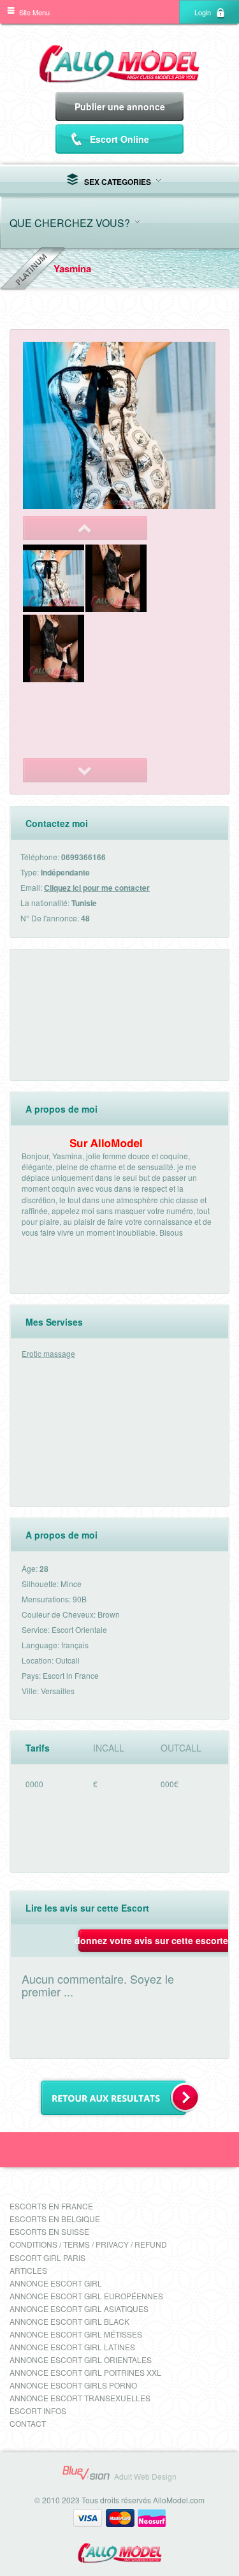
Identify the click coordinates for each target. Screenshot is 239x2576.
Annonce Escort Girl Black (69, 2321)
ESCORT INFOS (38, 2411)
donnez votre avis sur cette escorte (151, 1940)
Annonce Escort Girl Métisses (76, 2334)
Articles (28, 2270)
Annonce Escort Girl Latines (72, 2347)
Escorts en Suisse (49, 2231)
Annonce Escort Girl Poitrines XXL (85, 2372)
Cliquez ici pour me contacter (97, 888)
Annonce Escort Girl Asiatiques (79, 2309)
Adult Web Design (145, 2476)
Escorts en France (51, 2206)
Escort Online (119, 139)
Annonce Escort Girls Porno (73, 2385)
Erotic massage (48, 1353)
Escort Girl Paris (47, 2258)
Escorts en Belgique (55, 2219)
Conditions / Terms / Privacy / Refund (88, 2244)
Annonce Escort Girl (56, 2283)
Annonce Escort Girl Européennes (86, 2296)
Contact (28, 2423)
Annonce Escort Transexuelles (80, 2398)
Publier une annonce (120, 106)
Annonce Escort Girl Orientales (81, 2360)
